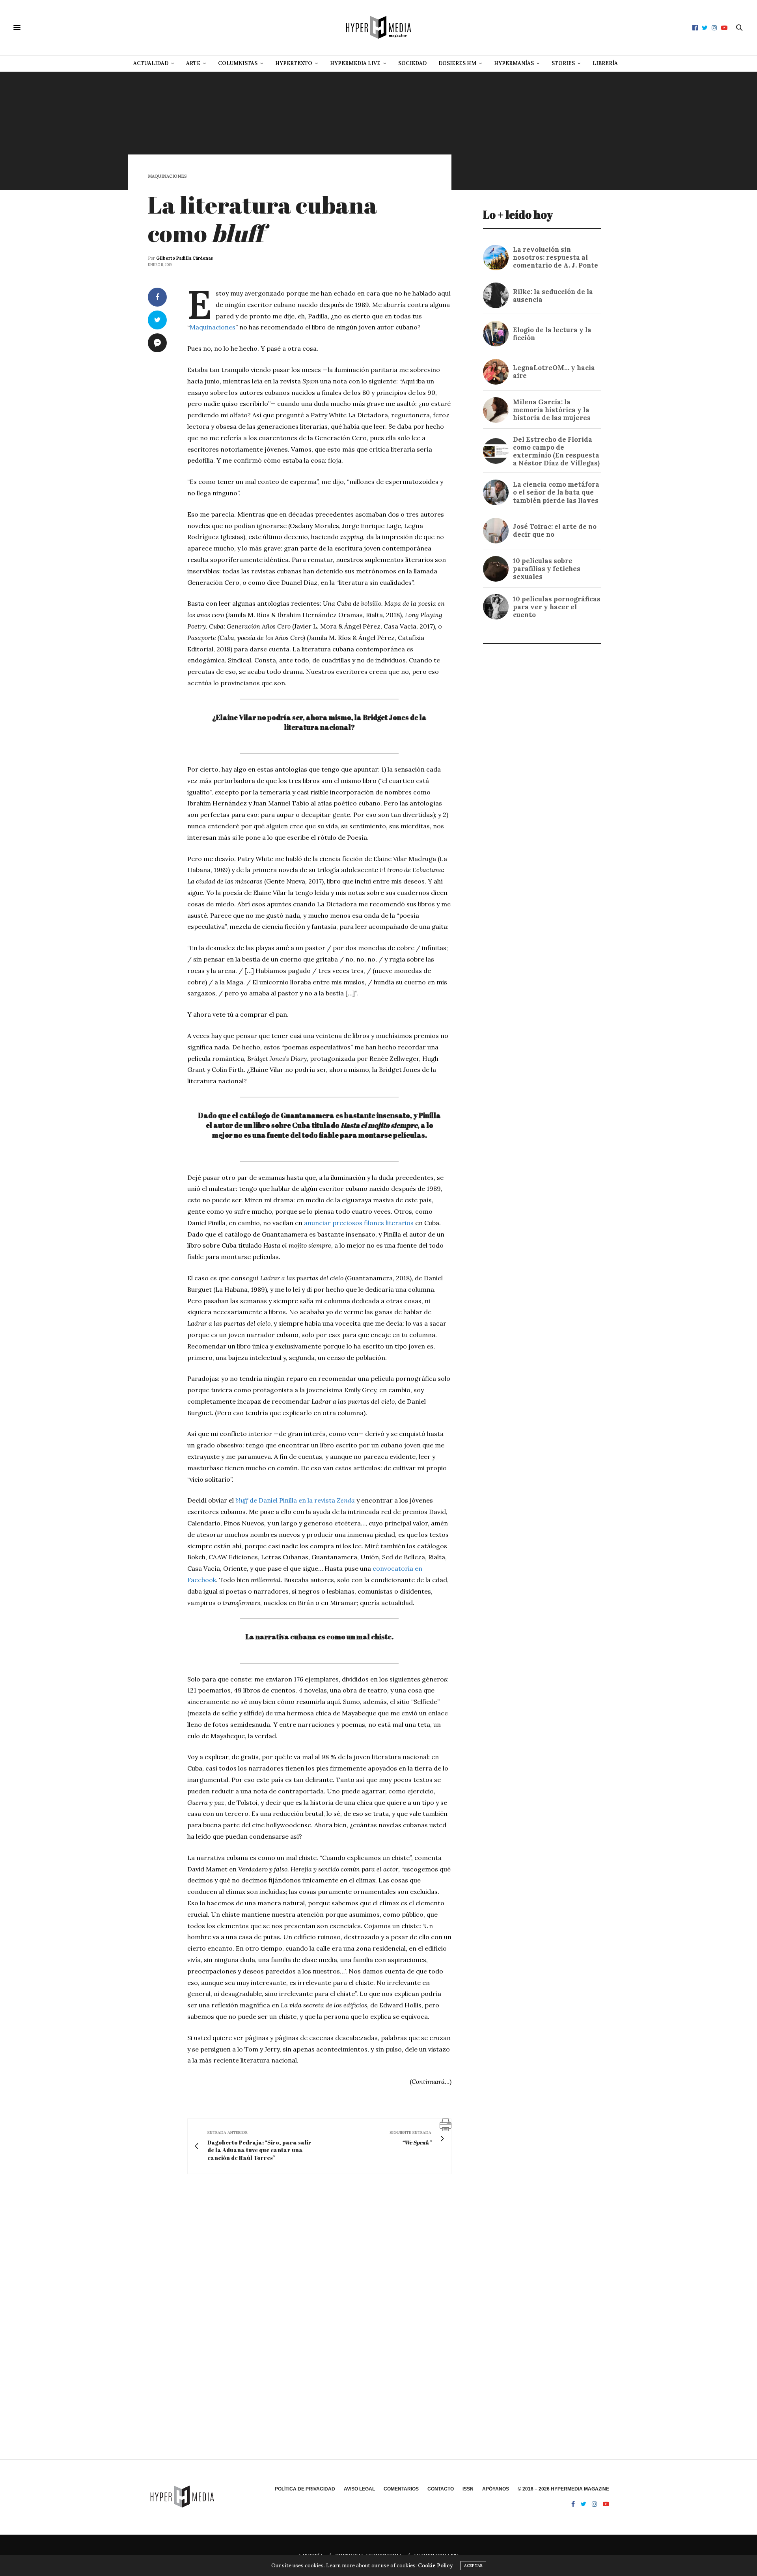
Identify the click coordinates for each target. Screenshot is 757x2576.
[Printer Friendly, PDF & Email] (446, 2124)
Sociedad (412, 63)
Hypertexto (294, 63)
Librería (605, 63)
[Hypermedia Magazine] (378, 28)
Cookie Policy (435, 2566)
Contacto (441, 2489)
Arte (193, 63)
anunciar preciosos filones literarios (359, 1223)
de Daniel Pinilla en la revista (295, 1500)
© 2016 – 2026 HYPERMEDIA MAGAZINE (563, 2489)
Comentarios (401, 2489)
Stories (563, 63)
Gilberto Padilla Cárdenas (185, 258)
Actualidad (151, 63)
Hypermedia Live (355, 63)
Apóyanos (496, 2489)
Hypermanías (514, 63)
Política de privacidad (305, 2489)
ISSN (468, 2489)
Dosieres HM (457, 63)
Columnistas (238, 63)
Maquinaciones (167, 176)
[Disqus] (300, 2294)
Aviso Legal (359, 2489)
